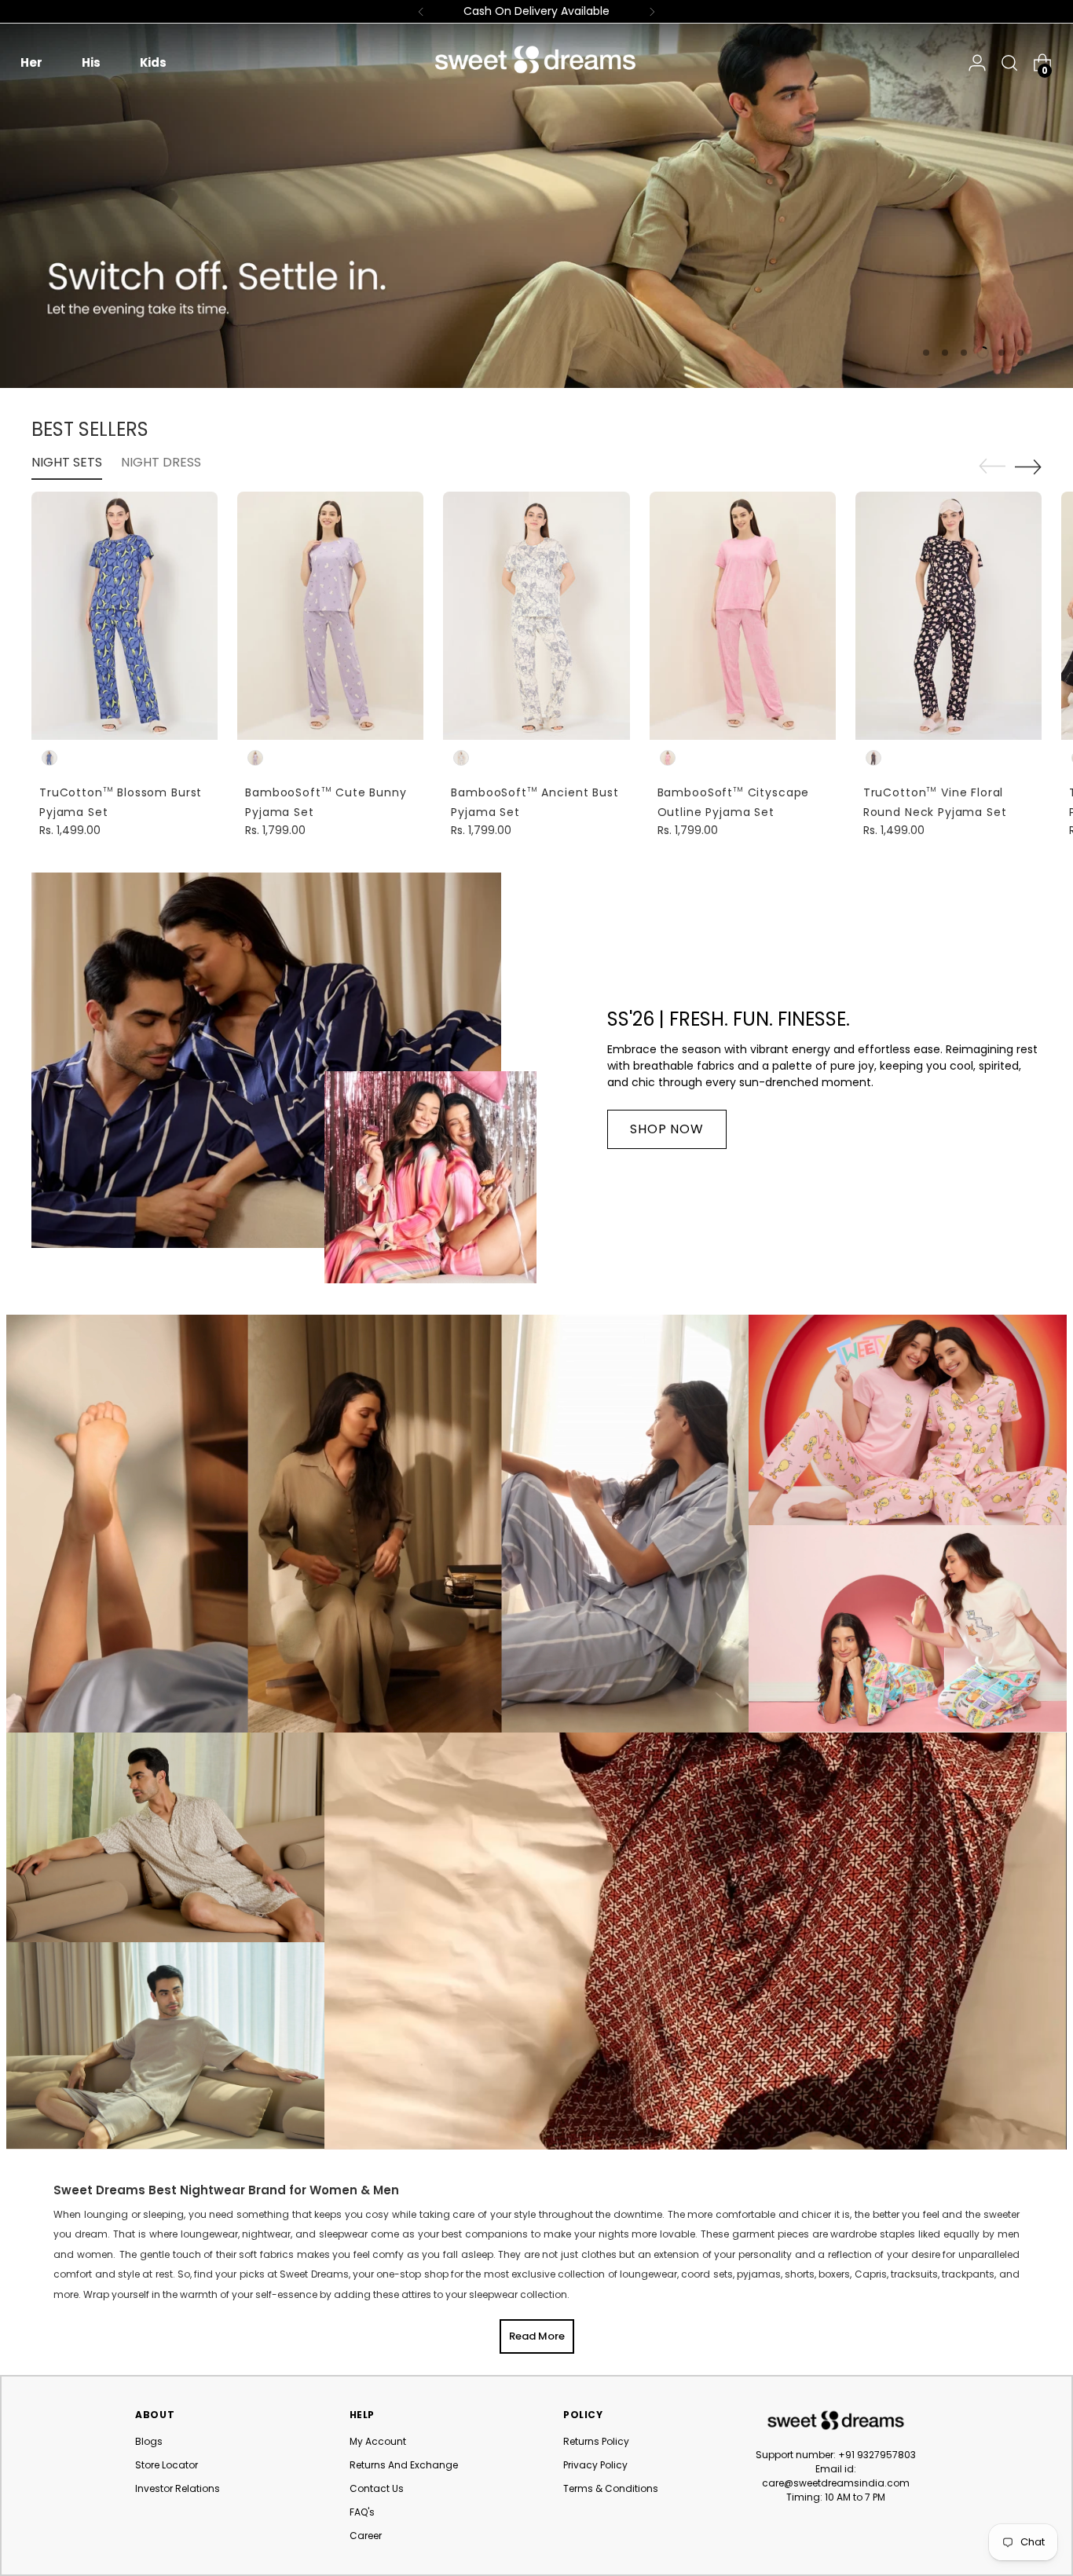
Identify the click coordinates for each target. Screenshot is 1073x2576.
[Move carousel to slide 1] (926, 353)
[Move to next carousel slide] (1028, 467)
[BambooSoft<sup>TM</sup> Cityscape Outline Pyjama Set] (743, 616)
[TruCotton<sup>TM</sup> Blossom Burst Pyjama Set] (125, 616)
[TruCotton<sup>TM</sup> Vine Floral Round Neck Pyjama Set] (948, 616)
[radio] (49, 758)
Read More (537, 2336)
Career (366, 2536)
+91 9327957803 (877, 2455)
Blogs (149, 2441)
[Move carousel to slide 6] (1020, 353)
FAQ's (362, 2512)
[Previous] (421, 11)
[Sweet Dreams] (536, 60)
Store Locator (167, 2465)
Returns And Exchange (404, 2465)
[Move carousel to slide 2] (945, 353)
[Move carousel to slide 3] (964, 353)
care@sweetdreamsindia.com (836, 2483)
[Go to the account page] (977, 63)
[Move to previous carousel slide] (992, 467)
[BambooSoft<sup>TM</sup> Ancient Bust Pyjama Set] (536, 616)
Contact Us (377, 2488)
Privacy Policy (595, 2465)
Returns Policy (596, 2441)
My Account (378, 2441)
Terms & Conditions (611, 2488)
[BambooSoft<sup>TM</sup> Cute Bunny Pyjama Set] (330, 616)
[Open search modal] (1005, 63)
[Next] (652, 11)
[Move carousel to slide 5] (1002, 353)
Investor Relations (178, 2488)
